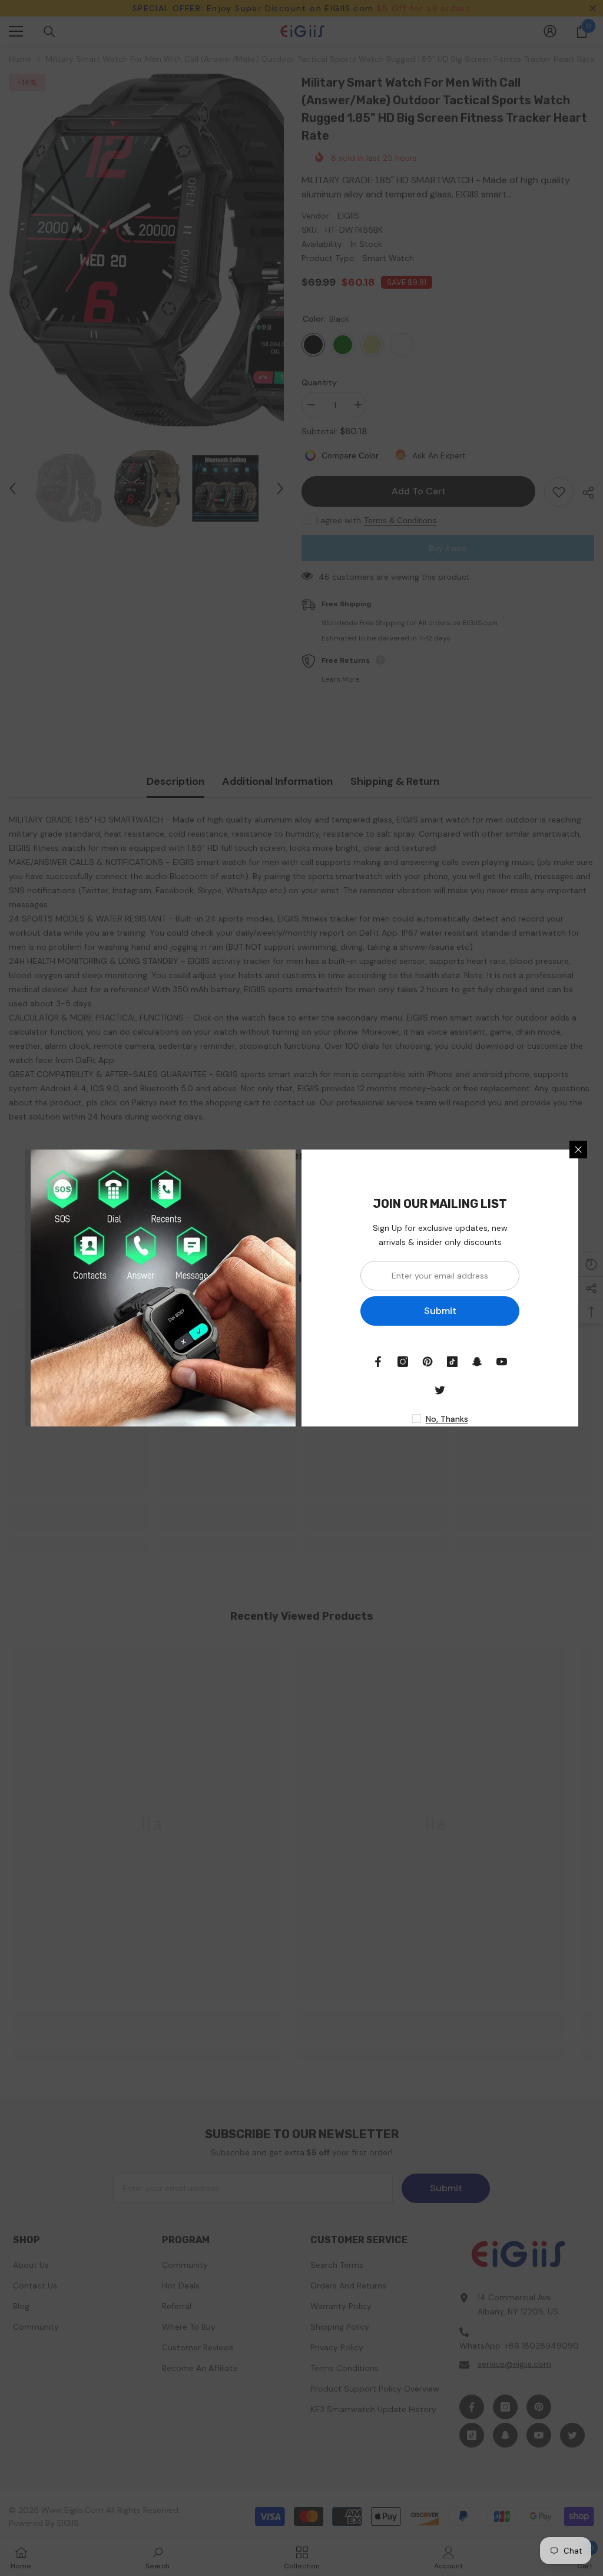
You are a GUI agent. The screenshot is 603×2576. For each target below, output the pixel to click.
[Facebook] (378, 1362)
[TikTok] (452, 1362)
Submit (440, 1311)
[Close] (578, 1150)
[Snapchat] (477, 1362)
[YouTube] (502, 1362)
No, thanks (447, 1419)
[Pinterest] (428, 1362)
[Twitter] (440, 1390)
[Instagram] (403, 1362)
